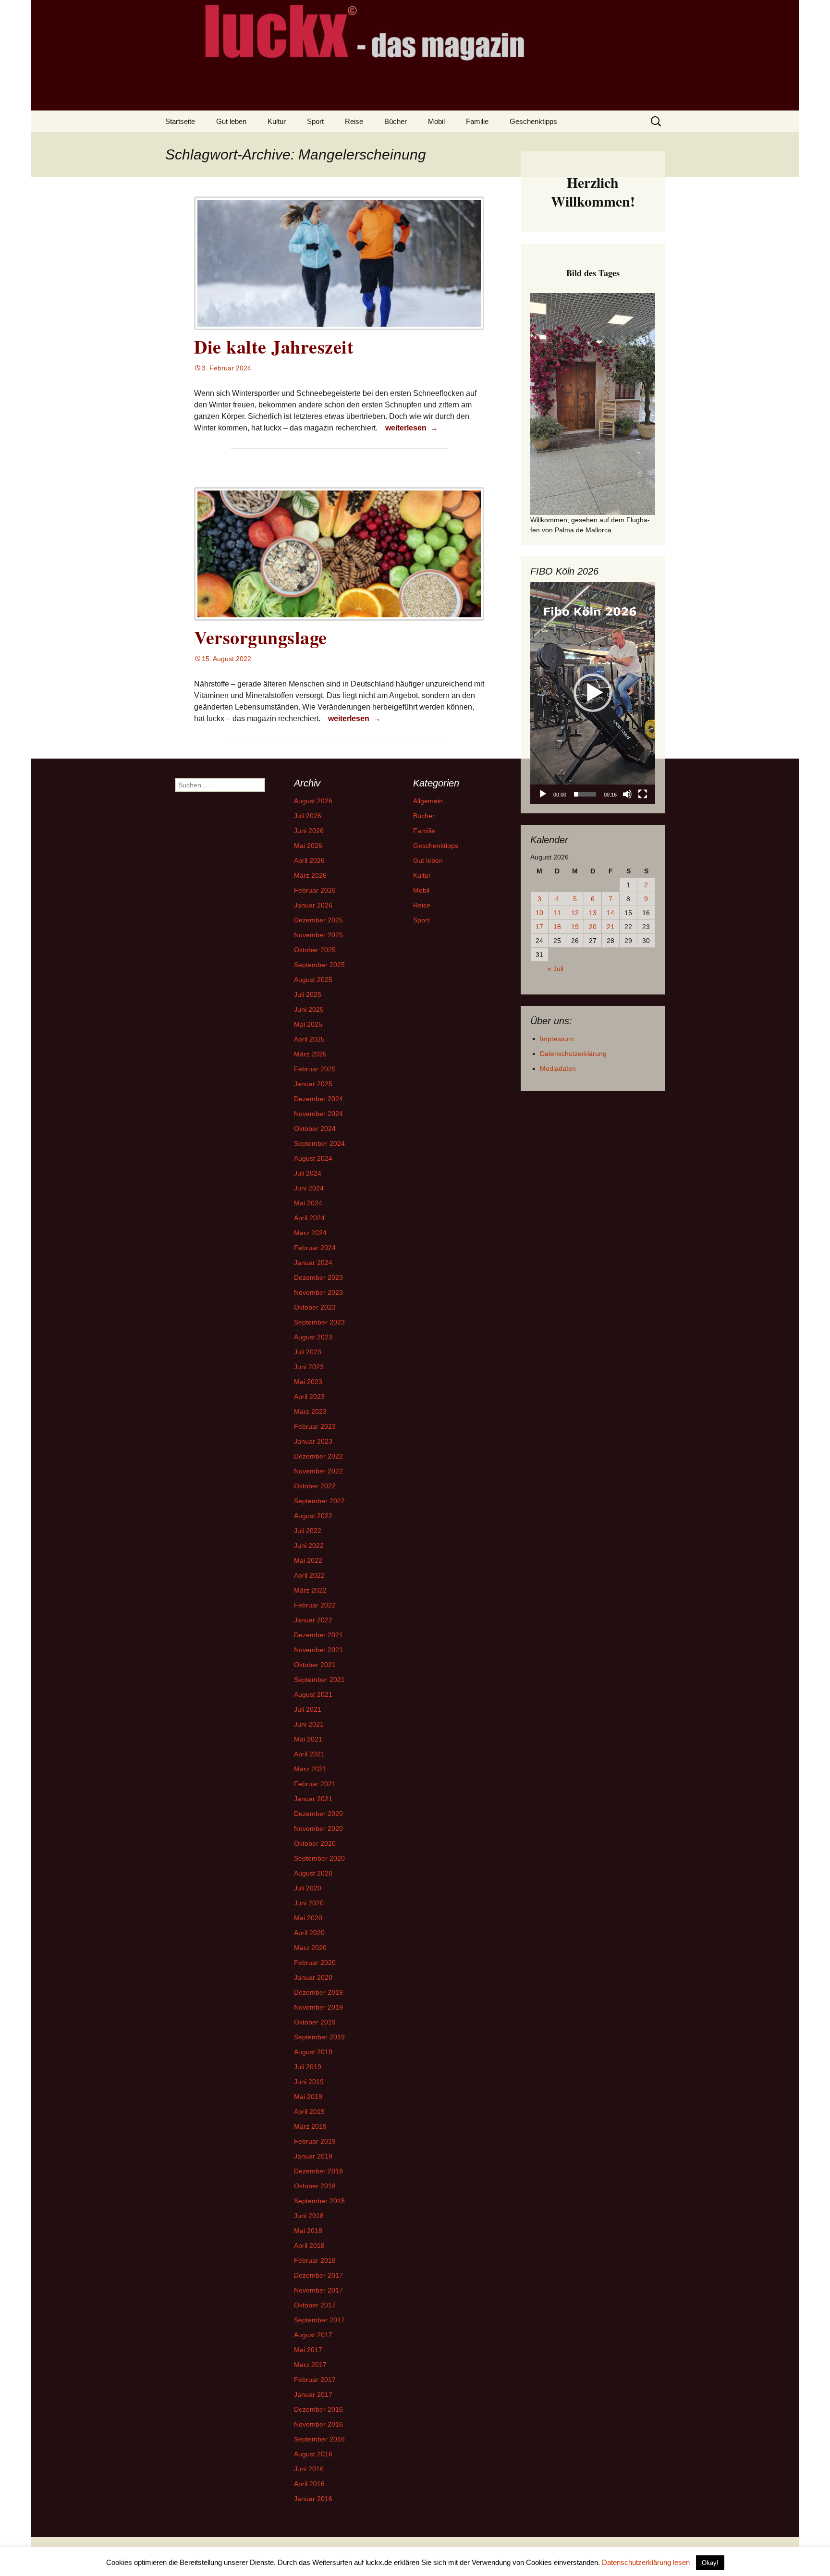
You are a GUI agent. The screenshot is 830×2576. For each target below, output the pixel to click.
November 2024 (318, 1114)
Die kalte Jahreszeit (274, 347)
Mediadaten (558, 1068)
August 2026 (313, 801)
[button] (593, 693)
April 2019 (309, 2111)
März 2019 (310, 2126)
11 (557, 913)
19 (575, 927)
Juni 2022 (309, 1546)
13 (593, 913)
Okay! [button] (710, 2563)
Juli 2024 (308, 1173)
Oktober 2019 (315, 2022)
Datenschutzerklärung (573, 1054)
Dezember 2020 (318, 1814)
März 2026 (310, 875)
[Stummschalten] (627, 794)
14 (610, 913)
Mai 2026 (308, 846)
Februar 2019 (315, 2141)
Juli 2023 (308, 1352)
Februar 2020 (315, 1963)
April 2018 (309, 2245)
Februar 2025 (315, 1069)
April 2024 (309, 1218)
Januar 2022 (313, 1620)
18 (557, 927)
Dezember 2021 (318, 1635)
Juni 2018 (309, 2216)
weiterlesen (413, 428)
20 (593, 927)
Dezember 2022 (318, 1456)
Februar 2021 (315, 1784)
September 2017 (319, 2320)
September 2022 (319, 1501)
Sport (315, 121)
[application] (593, 693)
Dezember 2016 (318, 2409)
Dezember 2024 (318, 1099)
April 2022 (309, 1575)
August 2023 (313, 1337)
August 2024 (313, 1158)
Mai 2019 (308, 2097)
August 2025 (313, 980)
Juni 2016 (309, 2469)
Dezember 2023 (318, 1277)
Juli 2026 (308, 816)
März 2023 (310, 1411)
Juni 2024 (309, 1188)
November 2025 (318, 935)
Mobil (436, 121)
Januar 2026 (313, 905)
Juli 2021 (308, 1709)
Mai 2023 (308, 1382)
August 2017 (313, 2335)
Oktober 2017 (315, 2305)
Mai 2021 (308, 1739)
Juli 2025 (308, 994)
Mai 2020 (308, 1918)
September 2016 (319, 2439)
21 (610, 927)
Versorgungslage (261, 637)
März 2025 (310, 1054)
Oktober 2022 (315, 1486)
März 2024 (310, 1233)
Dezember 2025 (318, 920)
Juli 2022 (308, 1531)
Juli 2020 (308, 1888)
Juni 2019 (309, 2082)
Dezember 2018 (318, 2171)
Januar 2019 (313, 2156)
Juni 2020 (309, 1903)
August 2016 (313, 2454)
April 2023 (309, 1397)
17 (539, 927)
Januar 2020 (313, 1977)
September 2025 (319, 965)
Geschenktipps (533, 121)
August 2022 (313, 1516)
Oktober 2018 (315, 2186)
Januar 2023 (313, 1441)
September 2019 (319, 2037)
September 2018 (319, 2201)
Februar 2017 (315, 2380)
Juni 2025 (309, 1009)
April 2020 (309, 1933)
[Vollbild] (643, 794)
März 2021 (310, 1769)
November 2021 (318, 1650)
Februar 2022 (315, 1605)
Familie (477, 121)
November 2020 (318, 1828)
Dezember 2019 (318, 1992)
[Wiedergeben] (543, 794)
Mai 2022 (308, 1560)
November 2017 (318, 2290)
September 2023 (319, 1322)
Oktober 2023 (315, 1307)
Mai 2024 (308, 1203)
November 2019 (318, 2007)
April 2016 (309, 2484)
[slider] (585, 794)
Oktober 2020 (315, 1843)
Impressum (557, 1039)
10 (539, 913)
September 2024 (319, 1143)
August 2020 (313, 1873)
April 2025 (309, 1039)
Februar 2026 (315, 890)
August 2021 (313, 1694)
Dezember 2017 (318, 2275)
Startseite (180, 121)
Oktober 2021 (315, 1665)
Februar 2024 (315, 1248)
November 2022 (318, 1471)
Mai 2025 (308, 1024)
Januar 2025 (313, 1084)
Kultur (277, 121)
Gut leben (231, 121)
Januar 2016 (313, 2499)
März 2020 (310, 1948)
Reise (354, 121)
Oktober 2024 (315, 1129)
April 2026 (309, 860)
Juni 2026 (309, 831)
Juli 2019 (308, 2067)
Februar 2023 (315, 1426)
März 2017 (310, 2365)
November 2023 (318, 1292)
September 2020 (319, 1858)
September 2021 (319, 1680)
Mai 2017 (308, 2350)
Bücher (396, 121)
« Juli (555, 969)
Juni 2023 (309, 1367)
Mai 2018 (308, 2231)
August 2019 (313, 2052)
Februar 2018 (315, 2260)
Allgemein (428, 801)
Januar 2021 (313, 1799)
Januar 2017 (313, 2394)
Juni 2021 (309, 1724)
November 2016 (318, 2424)
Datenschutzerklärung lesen (646, 2562)
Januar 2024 (313, 1263)
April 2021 (309, 1754)
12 (575, 913)
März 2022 (310, 1590)
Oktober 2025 (315, 950)
